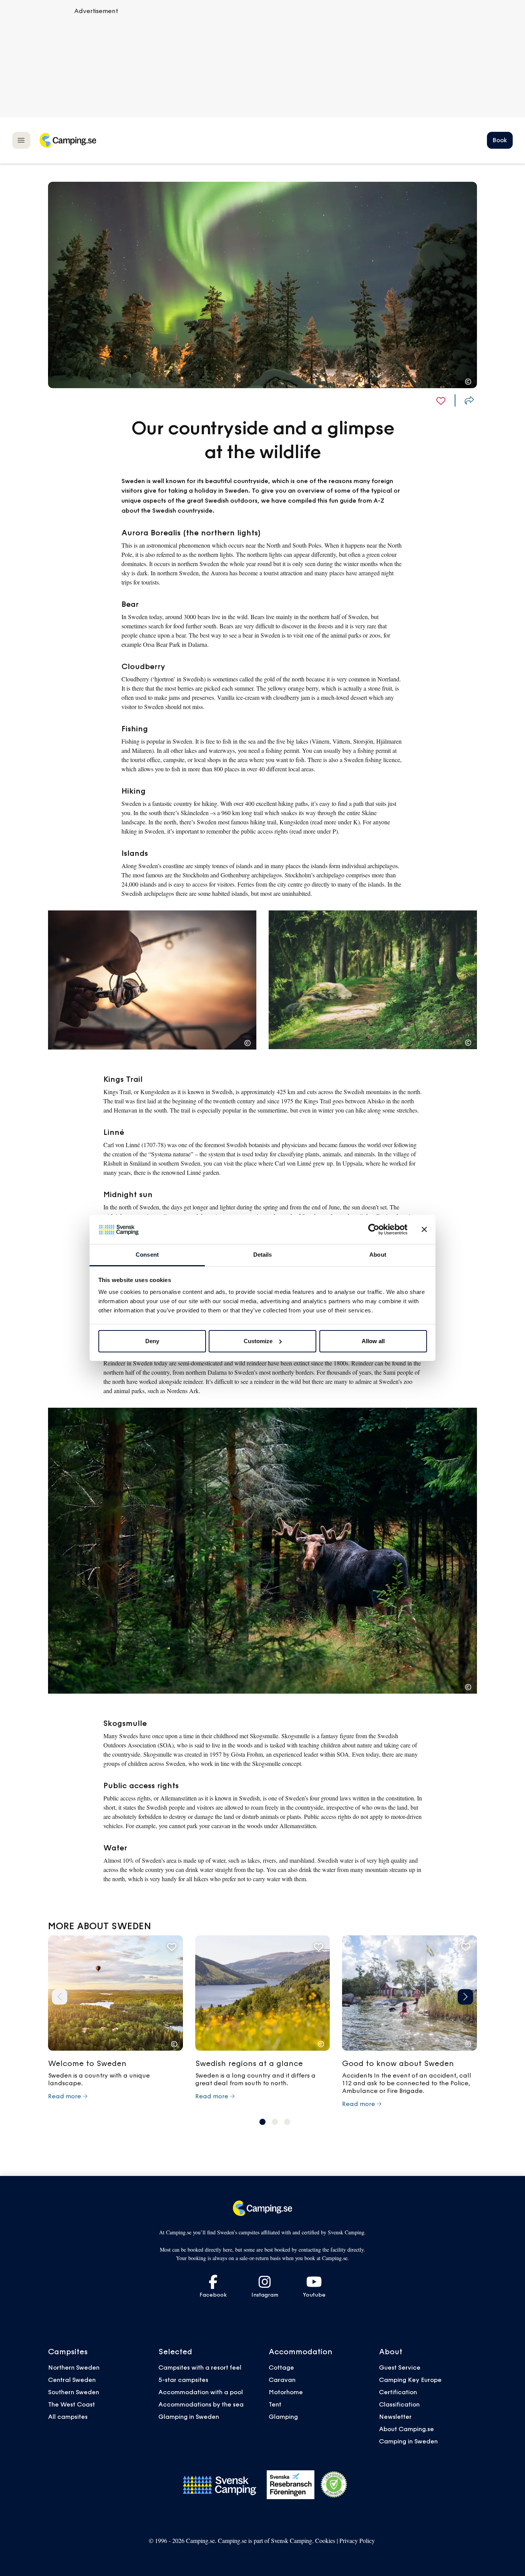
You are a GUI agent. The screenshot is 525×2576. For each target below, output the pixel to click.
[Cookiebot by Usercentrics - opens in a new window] (374, 1229)
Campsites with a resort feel (200, 2367)
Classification (399, 2404)
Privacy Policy (357, 2540)
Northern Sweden (74, 2367)
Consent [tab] (147, 1255)
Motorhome (286, 2392)
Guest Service (400, 2367)
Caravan (282, 2380)
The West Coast (71, 2404)
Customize (258, 1341)
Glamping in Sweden (189, 2417)
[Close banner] (424, 1229)
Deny (152, 1341)
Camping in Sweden (408, 2441)
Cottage (281, 2367)
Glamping (283, 2417)
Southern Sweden (74, 2392)
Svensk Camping (292, 2540)
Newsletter (395, 2417)
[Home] (68, 140)
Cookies (325, 2540)
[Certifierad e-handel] (334, 2485)
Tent (275, 2404)
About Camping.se (406, 2429)
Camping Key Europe (410, 2380)
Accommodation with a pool (201, 2392)
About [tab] (378, 1255)
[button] (60, 1997)
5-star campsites (183, 2380)
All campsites (68, 2417)
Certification (398, 2392)
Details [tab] (263, 1255)
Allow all (373, 1341)
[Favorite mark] (441, 400)
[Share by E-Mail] (469, 400)
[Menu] (21, 140)
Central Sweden (72, 2380)
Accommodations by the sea (201, 2404)
